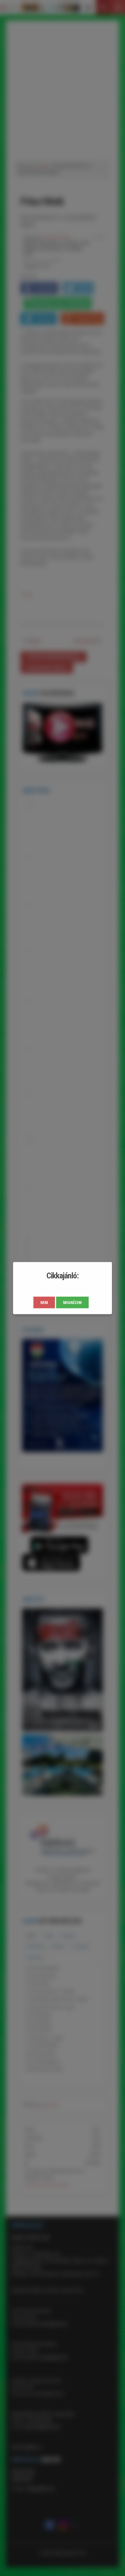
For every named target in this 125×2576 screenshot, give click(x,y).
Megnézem (72, 1302)
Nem (44, 1302)
